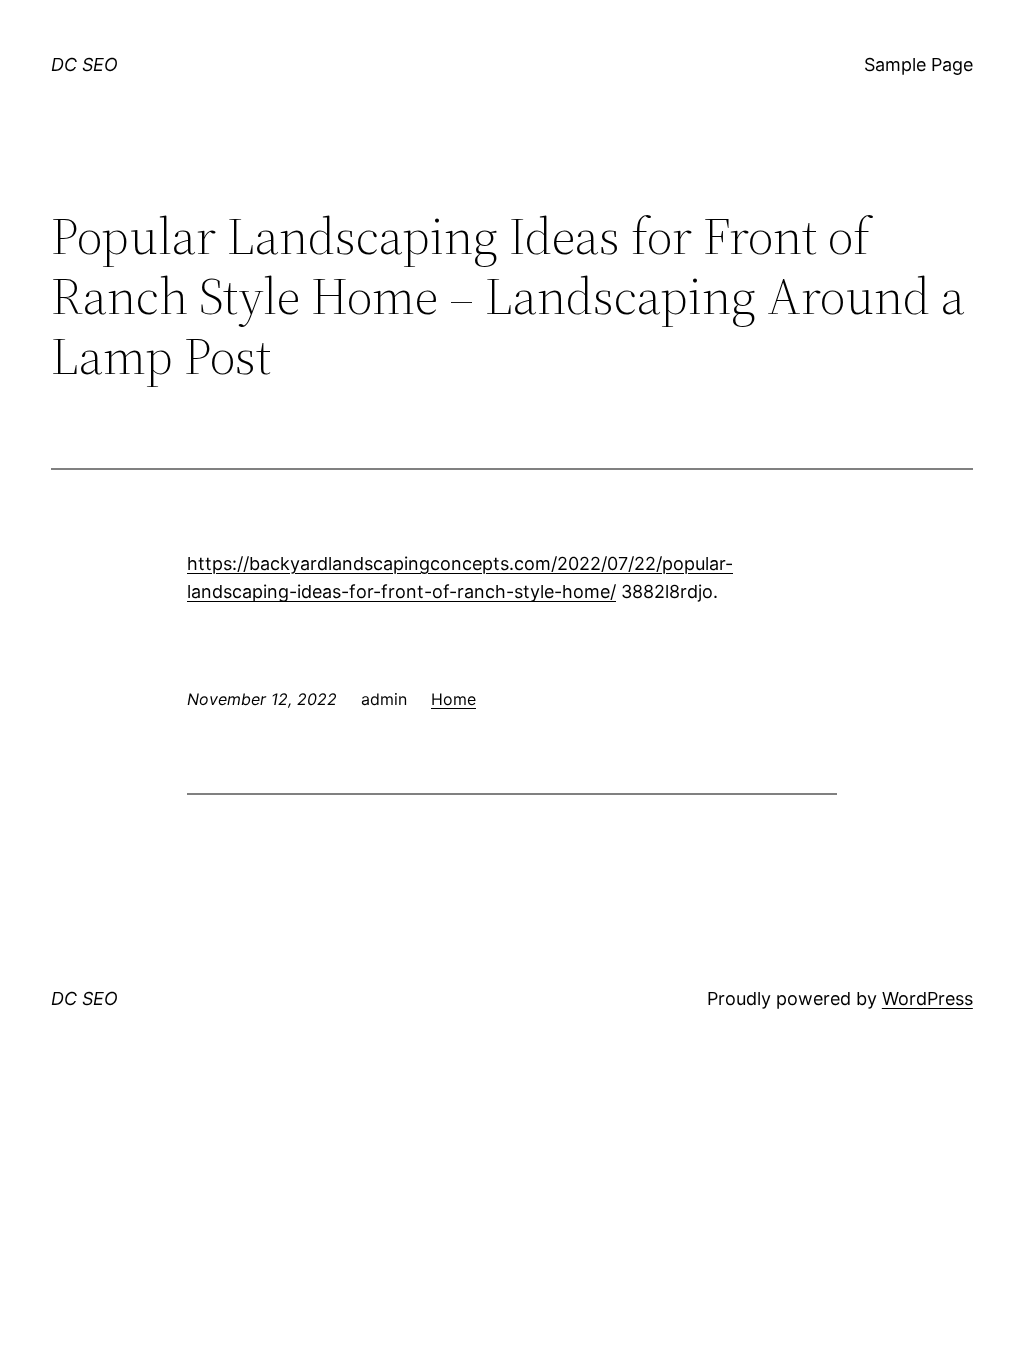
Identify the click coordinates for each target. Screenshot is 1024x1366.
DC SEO (84, 64)
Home (453, 699)
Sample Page (918, 64)
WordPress (927, 998)
